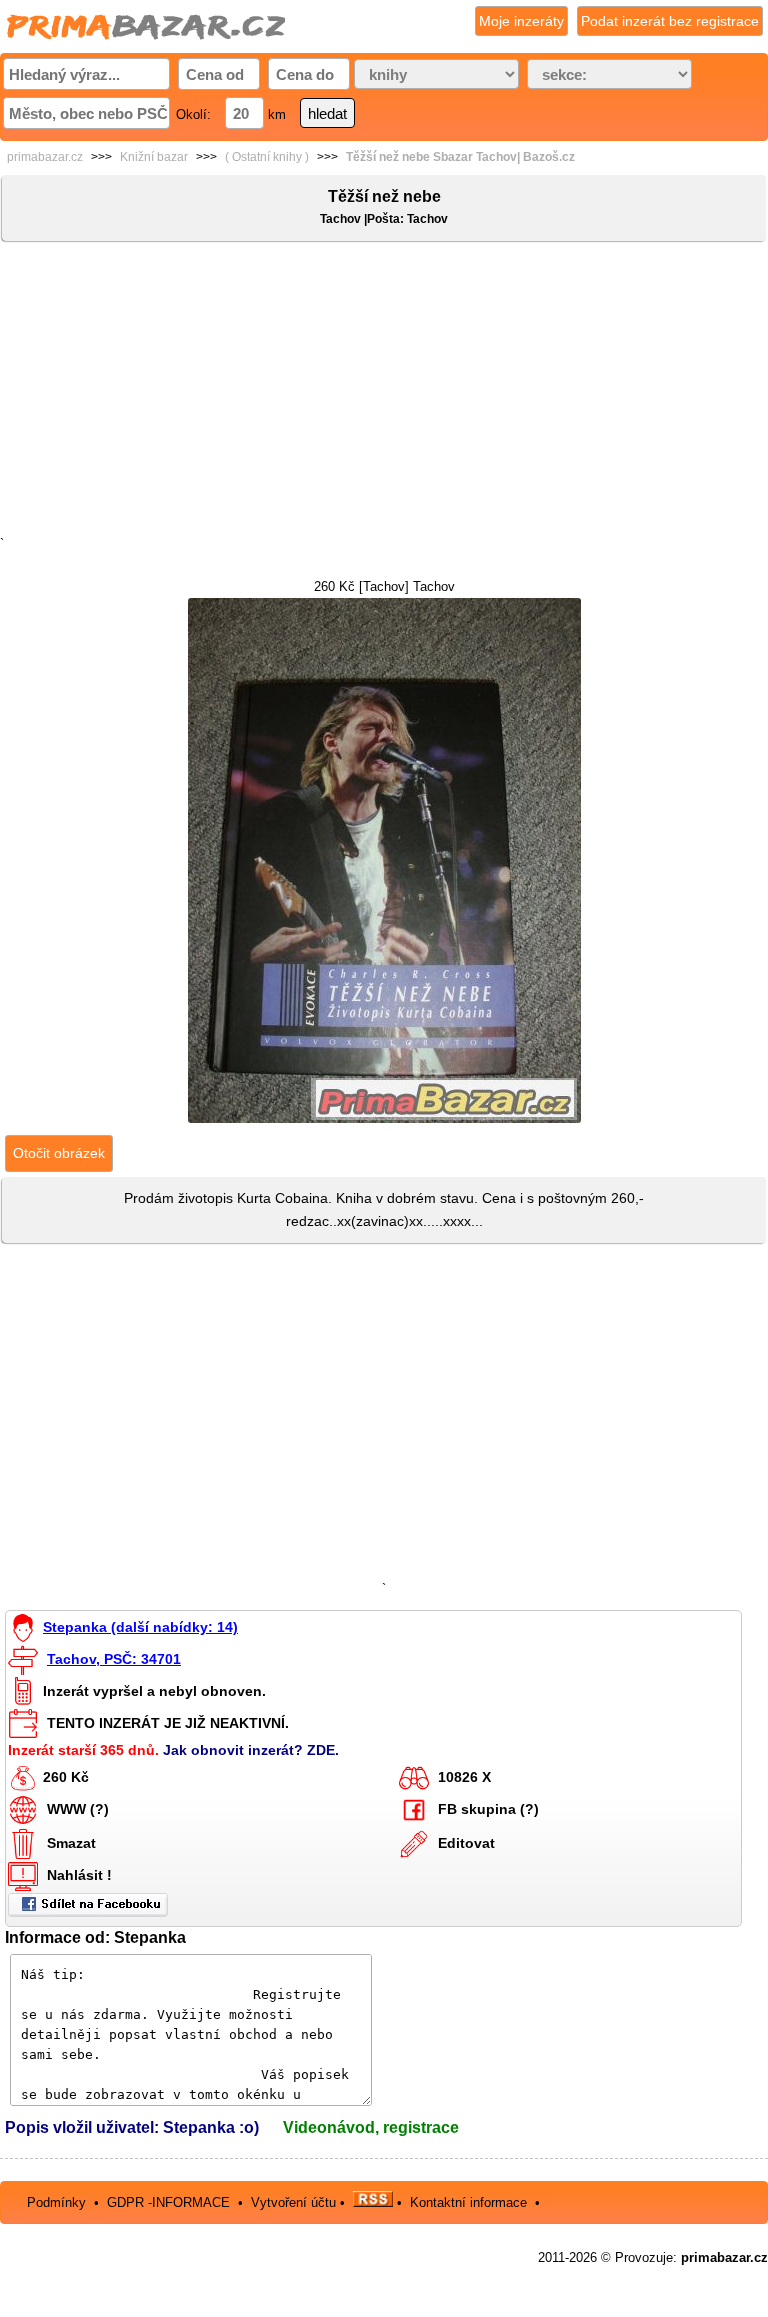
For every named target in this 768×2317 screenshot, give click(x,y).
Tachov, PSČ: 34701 (114, 1659)
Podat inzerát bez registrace (670, 21)
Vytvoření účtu (293, 2202)
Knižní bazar (154, 157)
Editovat (466, 1843)
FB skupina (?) (488, 1809)
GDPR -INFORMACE (170, 2202)
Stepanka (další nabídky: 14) (140, 1627)
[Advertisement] (384, 393)
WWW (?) (78, 1809)
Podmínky (56, 2202)
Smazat (71, 1843)
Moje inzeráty (521, 21)
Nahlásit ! (79, 1875)
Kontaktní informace (468, 2202)
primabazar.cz (45, 157)
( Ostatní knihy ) (267, 157)
